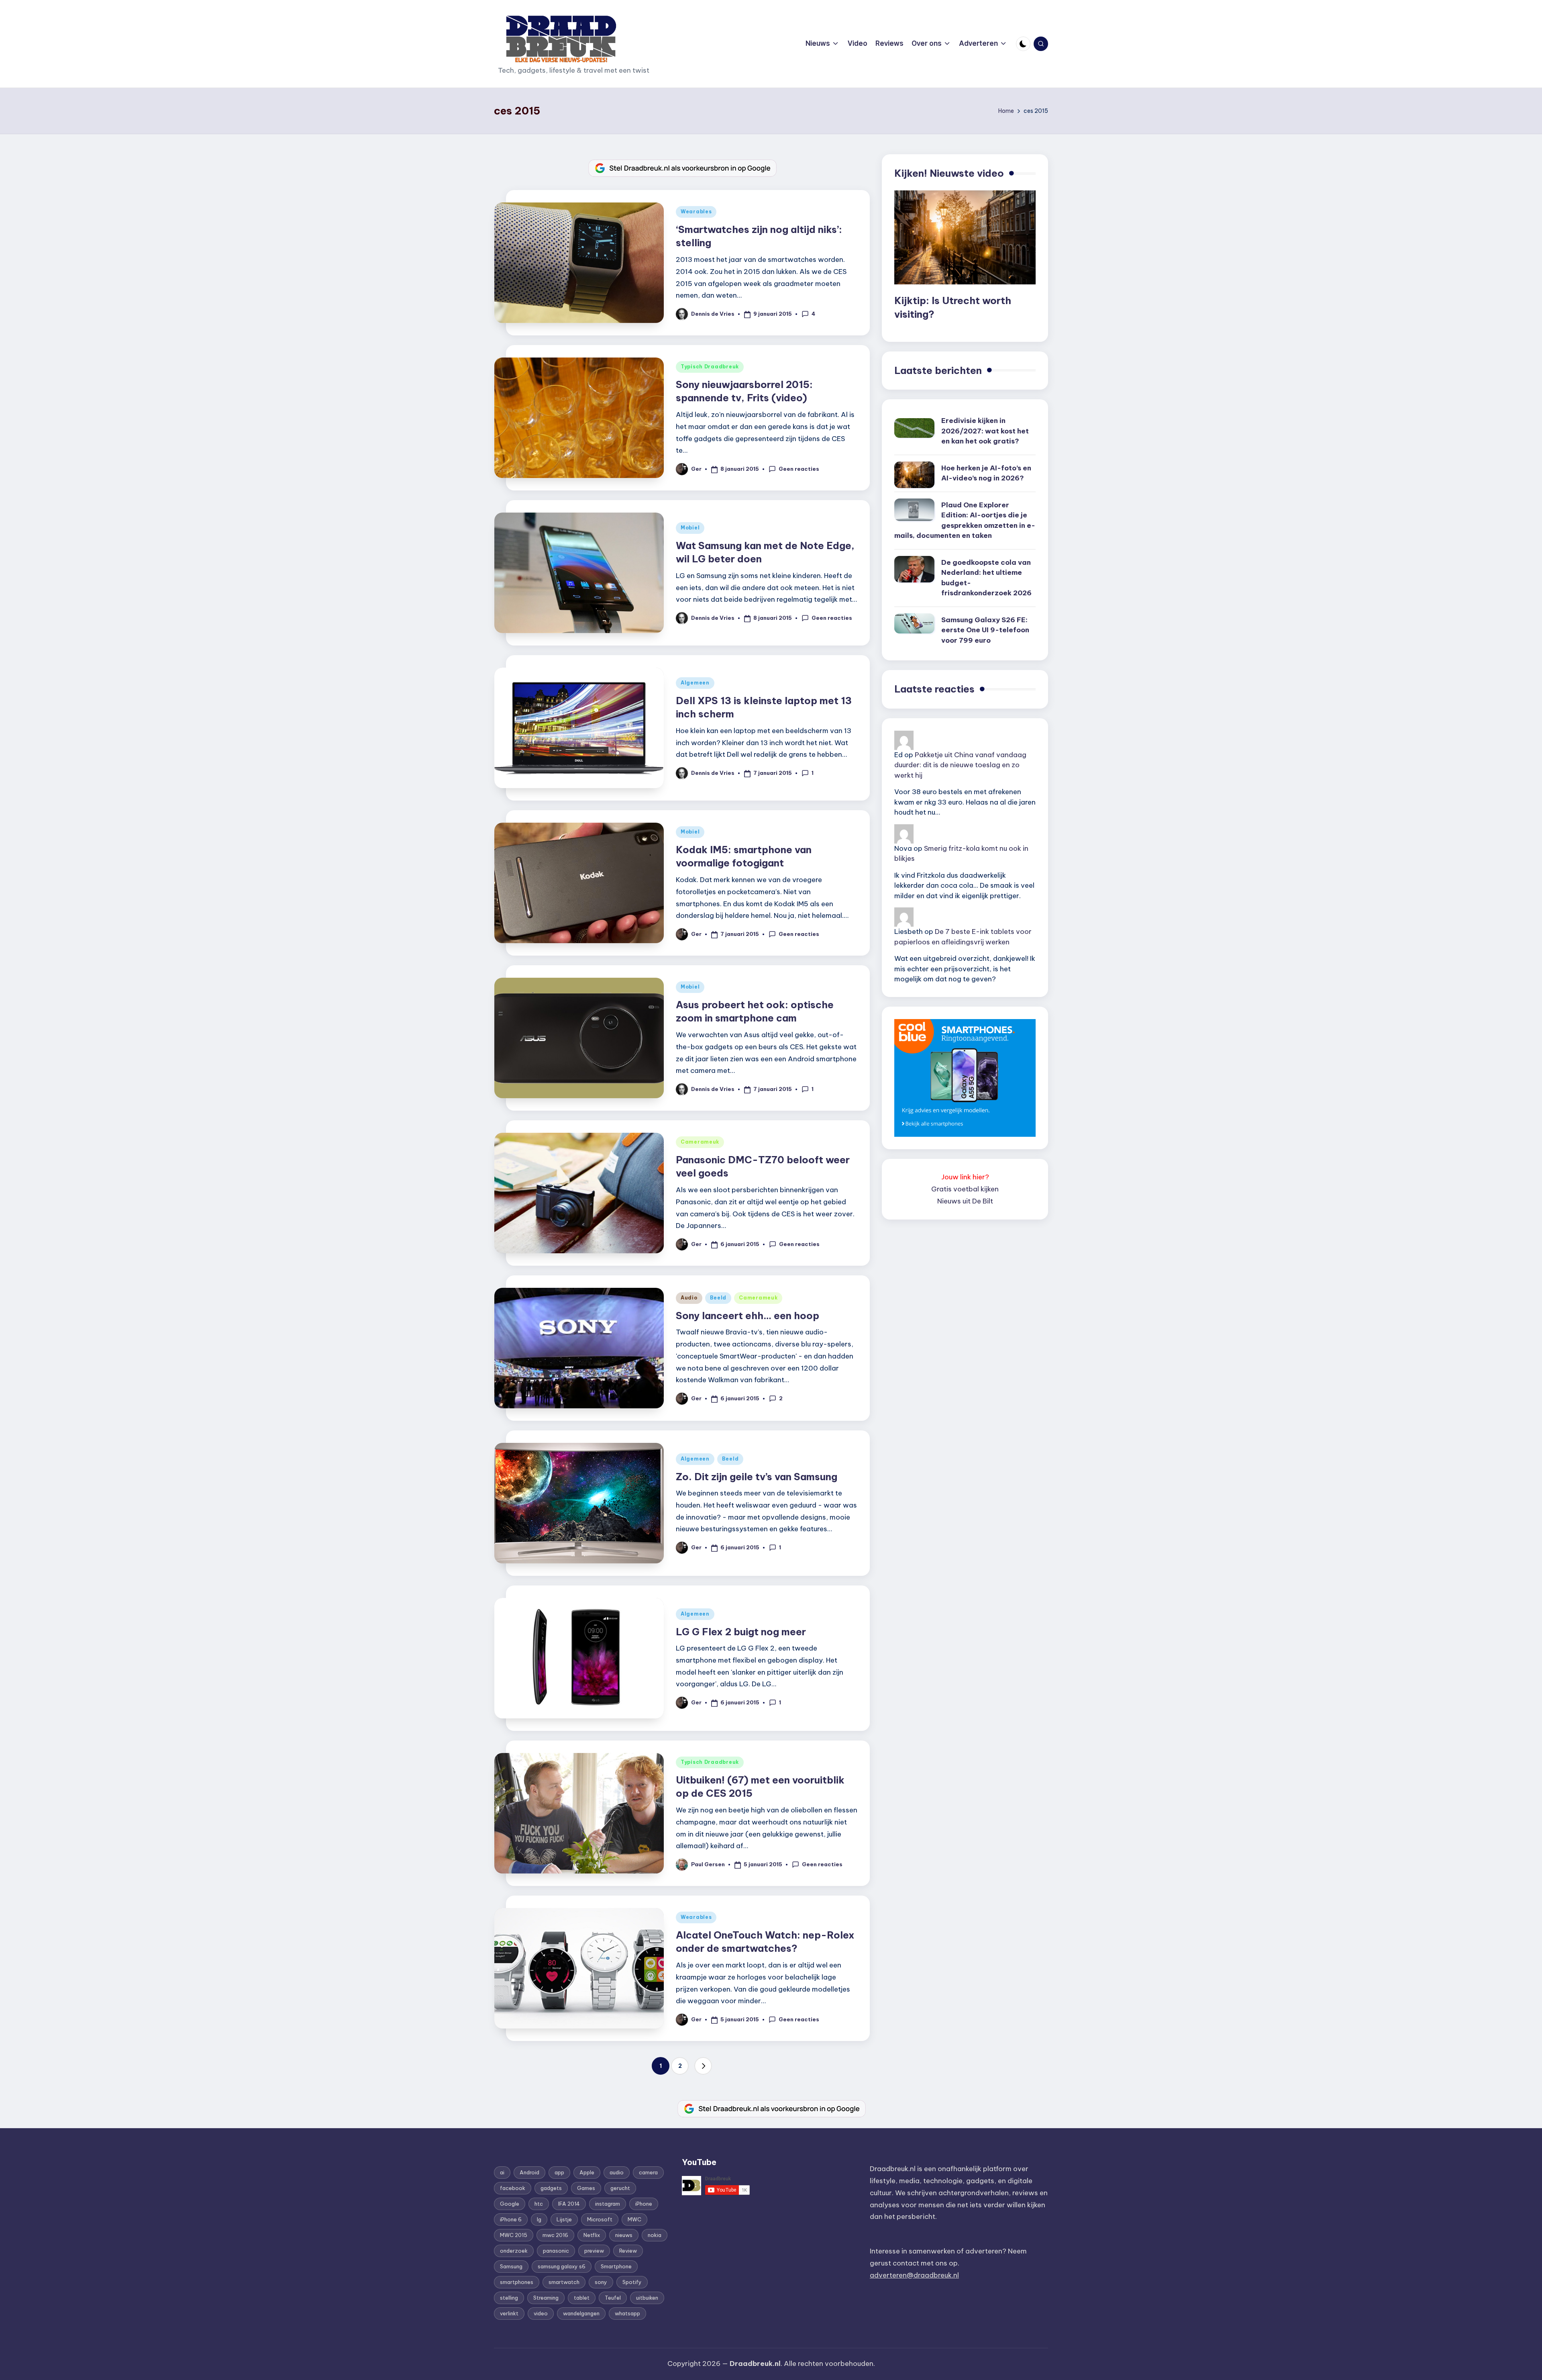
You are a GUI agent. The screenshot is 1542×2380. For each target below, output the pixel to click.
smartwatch (564, 2282)
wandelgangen (581, 2313)
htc (539, 2204)
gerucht (620, 2188)
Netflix (592, 2235)
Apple (587, 2172)
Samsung (511, 2266)
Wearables (696, 211)
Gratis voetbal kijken (965, 1189)
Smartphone (616, 2266)
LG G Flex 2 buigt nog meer (741, 1632)
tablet (582, 2298)
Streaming (546, 2298)
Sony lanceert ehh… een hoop (748, 1316)
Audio (689, 1298)
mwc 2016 (555, 2235)
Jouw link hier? (965, 1177)
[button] (703, 2066)
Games (586, 2188)
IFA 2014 (569, 2204)
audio (617, 2172)
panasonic (556, 2251)
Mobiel (690, 528)
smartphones (517, 2282)
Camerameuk (700, 1142)
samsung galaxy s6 (562, 2266)
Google (510, 2204)
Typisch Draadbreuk (710, 367)
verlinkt (509, 2313)
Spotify (632, 2282)
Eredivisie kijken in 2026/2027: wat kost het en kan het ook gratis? (985, 431)
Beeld (718, 1298)
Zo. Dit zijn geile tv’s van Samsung (757, 1477)
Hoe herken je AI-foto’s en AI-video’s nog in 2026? (986, 473)
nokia (655, 2235)
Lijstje (564, 2219)
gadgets (551, 2188)
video (541, 2313)
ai (502, 2172)
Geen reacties (799, 469)
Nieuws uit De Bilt (965, 1201)
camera (648, 2172)
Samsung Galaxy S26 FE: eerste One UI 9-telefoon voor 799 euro (985, 630)
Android (529, 2172)
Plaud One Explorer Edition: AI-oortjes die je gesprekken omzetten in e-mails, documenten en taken (965, 520)
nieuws (624, 2235)
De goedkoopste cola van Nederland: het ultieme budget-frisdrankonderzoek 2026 (986, 578)
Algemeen (695, 683)
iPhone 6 (511, 2219)
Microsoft (600, 2219)
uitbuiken (647, 2298)
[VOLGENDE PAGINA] (703, 2066)
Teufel (613, 2298)
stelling (509, 2298)
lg (539, 2219)
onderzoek (514, 2251)
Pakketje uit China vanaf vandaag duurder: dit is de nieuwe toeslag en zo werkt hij (960, 765)
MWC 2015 (514, 2235)
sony (601, 2282)
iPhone (644, 2204)
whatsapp (627, 2313)
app (559, 2172)
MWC (634, 2219)
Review (628, 2251)
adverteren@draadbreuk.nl (914, 2275)
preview (594, 2251)
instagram (608, 2204)
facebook (513, 2188)
